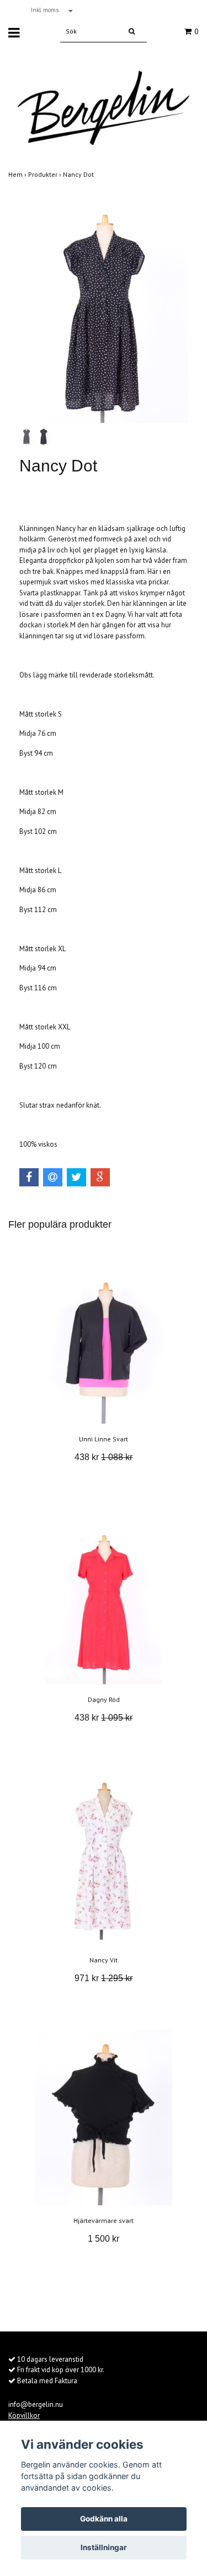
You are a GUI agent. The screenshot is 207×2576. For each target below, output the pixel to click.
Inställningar (104, 2547)
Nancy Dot (79, 174)
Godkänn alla (104, 2519)
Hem (18, 174)
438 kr (104, 1457)
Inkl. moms (46, 10)
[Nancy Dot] (104, 307)
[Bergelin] (104, 103)
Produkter (46, 174)
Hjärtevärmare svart (104, 2220)
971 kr (104, 1978)
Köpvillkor (24, 2415)
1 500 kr (104, 2239)
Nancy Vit (104, 1960)
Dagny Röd (104, 1699)
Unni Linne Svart (104, 1439)
